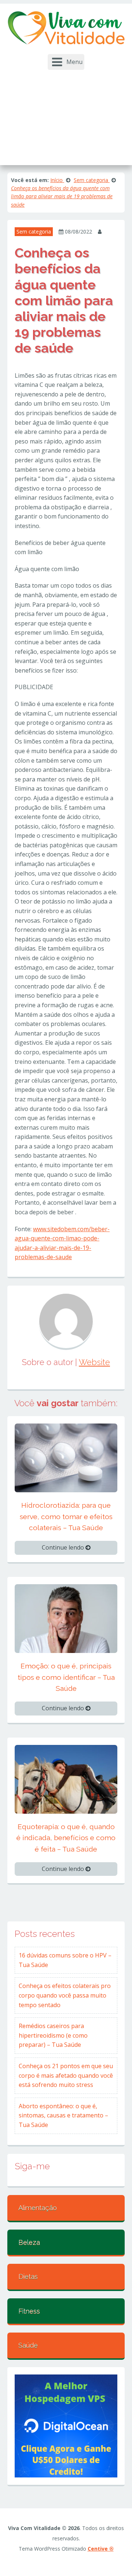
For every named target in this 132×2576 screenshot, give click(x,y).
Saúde (28, 2345)
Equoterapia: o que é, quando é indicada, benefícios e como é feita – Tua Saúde (66, 1838)
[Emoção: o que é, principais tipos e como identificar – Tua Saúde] (66, 1618)
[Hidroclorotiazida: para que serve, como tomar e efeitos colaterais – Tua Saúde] (66, 1457)
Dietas (28, 2276)
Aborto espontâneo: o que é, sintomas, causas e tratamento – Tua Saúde (63, 2115)
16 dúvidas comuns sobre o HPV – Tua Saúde (65, 1960)
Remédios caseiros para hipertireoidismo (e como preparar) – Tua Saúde (53, 2035)
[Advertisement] (66, 114)
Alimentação (38, 2208)
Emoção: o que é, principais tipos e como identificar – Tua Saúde (66, 1677)
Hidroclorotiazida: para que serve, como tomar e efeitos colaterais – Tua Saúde (66, 1516)
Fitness (29, 2311)
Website (94, 1362)
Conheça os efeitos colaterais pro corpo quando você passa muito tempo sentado (65, 1995)
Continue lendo (64, 1547)
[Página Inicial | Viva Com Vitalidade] (66, 28)
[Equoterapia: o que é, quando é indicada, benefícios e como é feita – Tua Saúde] (66, 1778)
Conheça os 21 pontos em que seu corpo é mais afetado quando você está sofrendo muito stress (66, 2075)
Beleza (29, 2242)
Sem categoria (34, 231)
